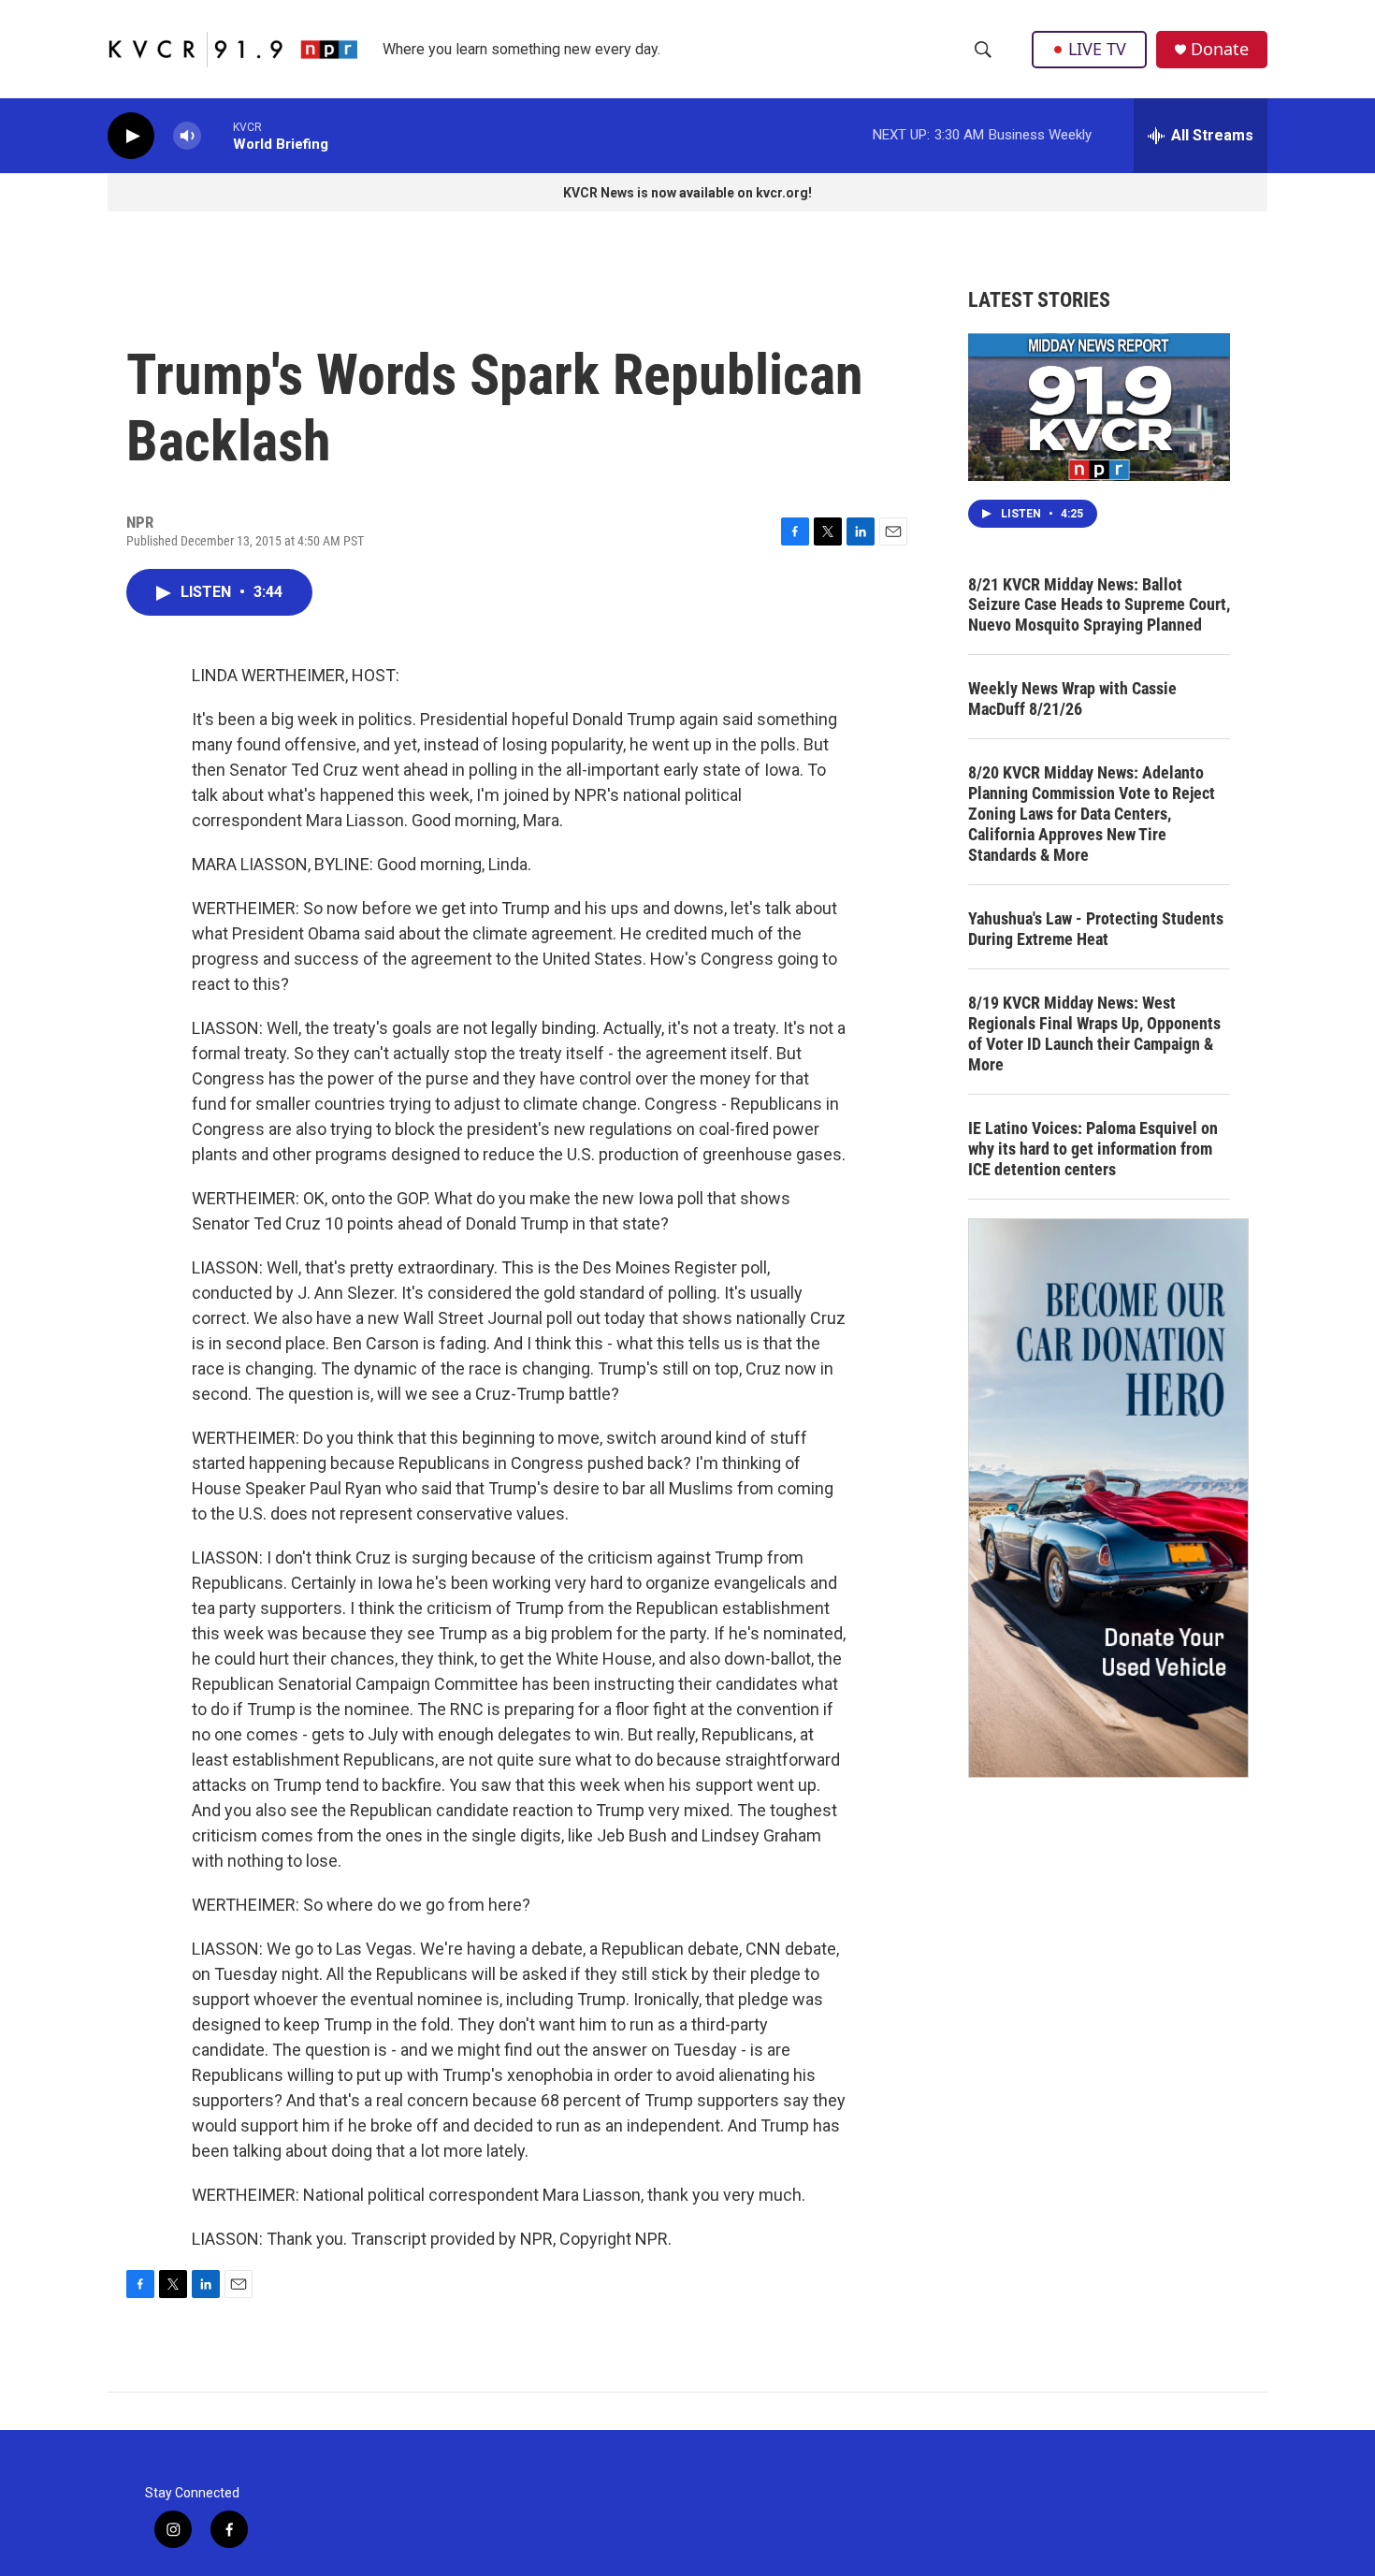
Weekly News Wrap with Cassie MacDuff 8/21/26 (1072, 699)
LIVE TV (1097, 49)
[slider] (217, 135)
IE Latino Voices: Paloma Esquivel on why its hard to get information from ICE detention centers (1093, 1149)
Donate (1220, 49)
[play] (131, 136)
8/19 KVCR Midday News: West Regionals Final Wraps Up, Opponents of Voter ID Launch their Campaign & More (1094, 1033)
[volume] (187, 136)
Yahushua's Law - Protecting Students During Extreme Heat (1096, 929)
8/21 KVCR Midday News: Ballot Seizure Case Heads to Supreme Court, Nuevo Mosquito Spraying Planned (1099, 605)
